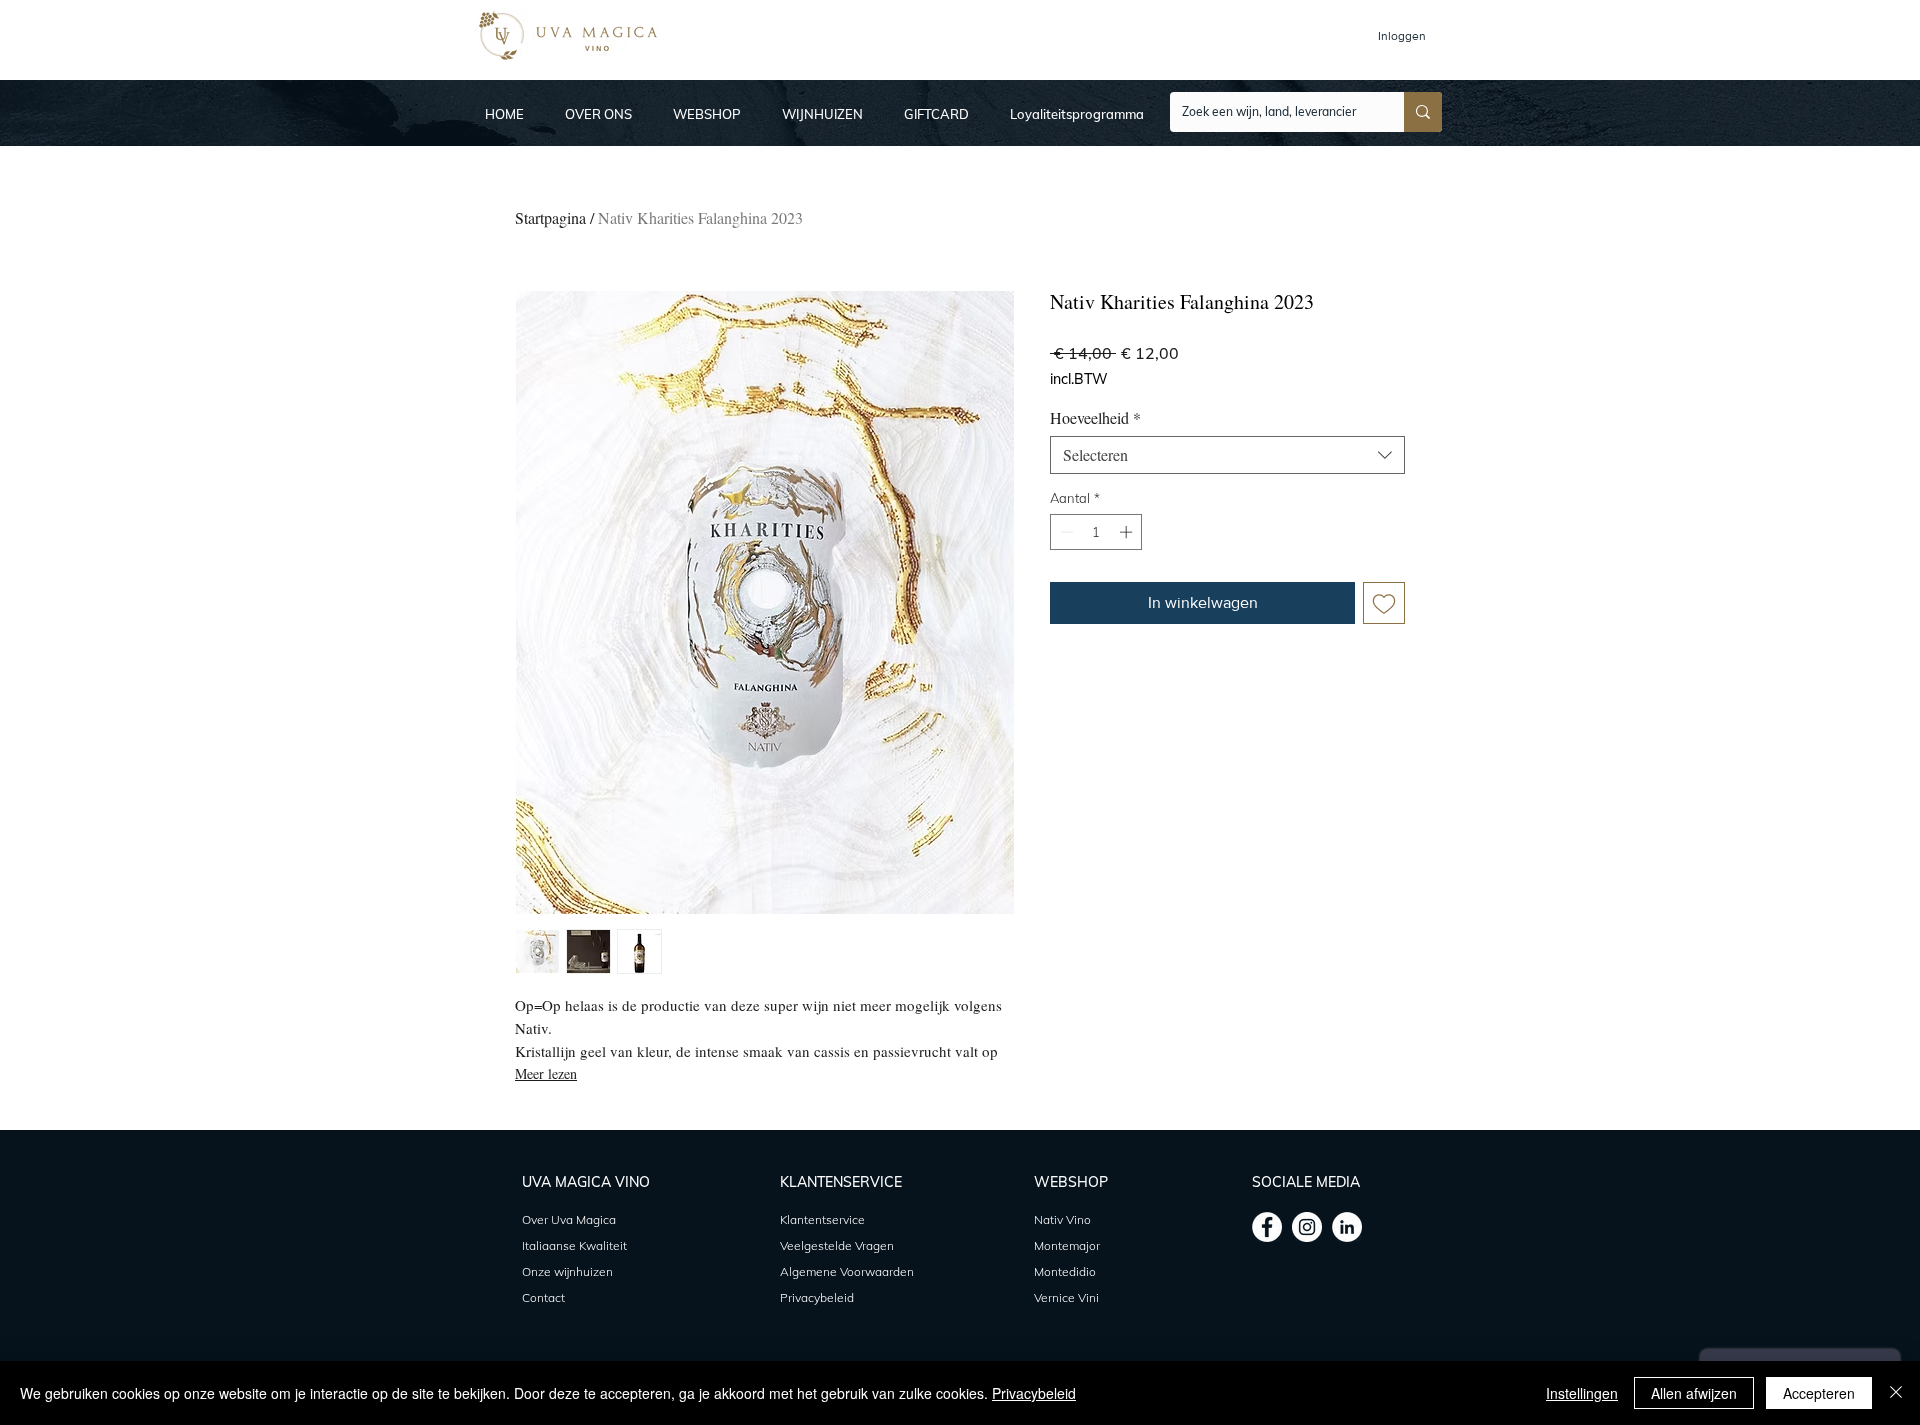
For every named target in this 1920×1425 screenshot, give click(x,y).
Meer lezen (546, 1073)
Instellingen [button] (1582, 1393)
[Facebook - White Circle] (1267, 1227)
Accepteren (1819, 1393)
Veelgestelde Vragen (837, 1245)
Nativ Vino (1062, 1219)
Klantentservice (822, 1219)
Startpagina (550, 217)
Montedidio (1065, 1271)
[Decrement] (1065, 532)
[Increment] (1128, 532)
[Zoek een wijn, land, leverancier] (1423, 112)
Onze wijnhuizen (567, 1271)
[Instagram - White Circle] (1307, 1227)
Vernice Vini (1066, 1297)
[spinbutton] (1096, 532)
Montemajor (1068, 1245)
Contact (543, 1297)
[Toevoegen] (1384, 603)
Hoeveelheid (1095, 418)
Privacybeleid (1034, 1393)
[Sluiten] (1896, 1393)
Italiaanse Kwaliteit (574, 1245)
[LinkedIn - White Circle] (1347, 1227)
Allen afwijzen (1694, 1393)
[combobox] (1227, 455)
